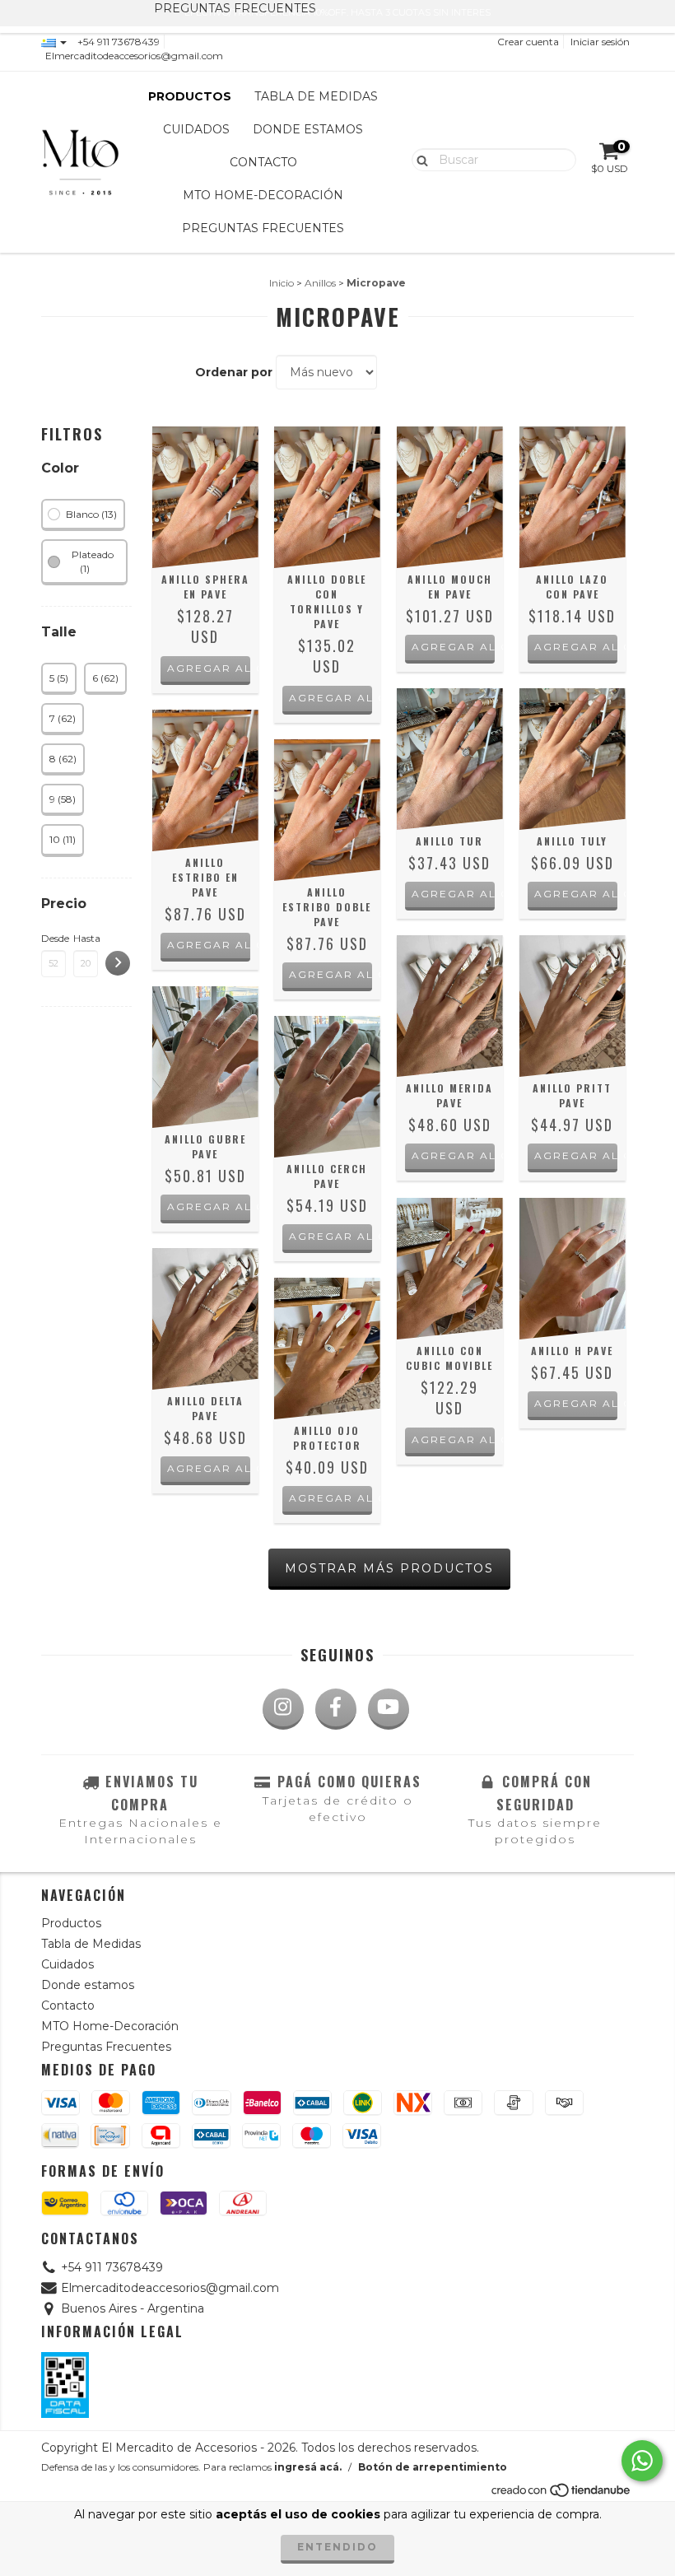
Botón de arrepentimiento (433, 2467)
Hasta (86, 938)
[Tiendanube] (562, 2494)
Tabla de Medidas (316, 96)
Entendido (337, 2547)
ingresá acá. (308, 2467)
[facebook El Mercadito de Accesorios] (336, 1709)
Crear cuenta (528, 42)
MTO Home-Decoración (263, 195)
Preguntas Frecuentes (263, 228)
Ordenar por (234, 372)
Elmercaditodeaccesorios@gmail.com (134, 56)
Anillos (320, 283)
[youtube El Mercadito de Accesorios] (389, 1709)
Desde (54, 938)
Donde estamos (308, 129)
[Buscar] (419, 159)
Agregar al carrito (209, 668)
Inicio (282, 283)
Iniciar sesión (600, 42)
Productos (190, 96)
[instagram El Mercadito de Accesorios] (283, 1709)
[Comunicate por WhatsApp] (642, 2461)
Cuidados (196, 129)
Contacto (263, 162)
